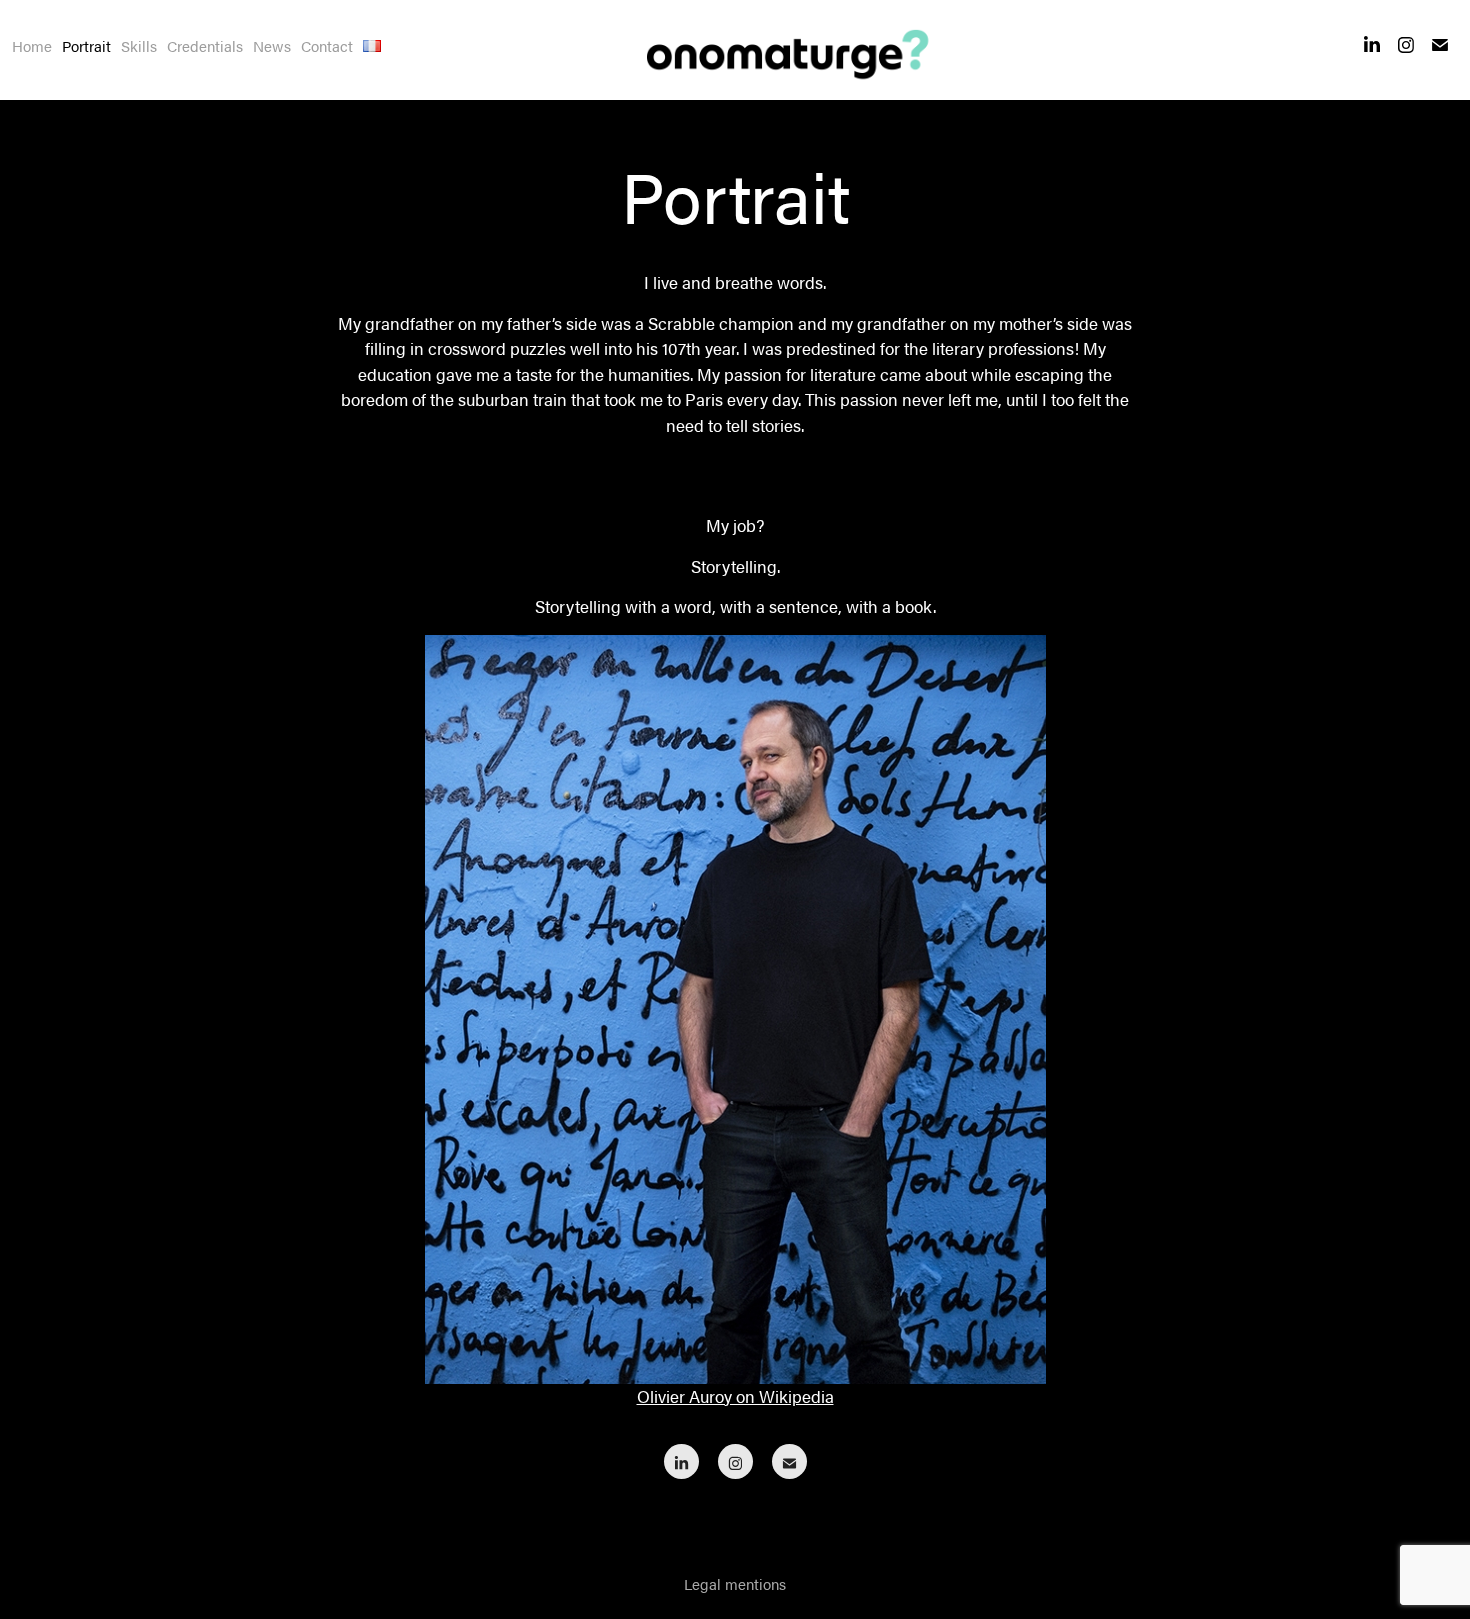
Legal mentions (735, 1583)
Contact (327, 45)
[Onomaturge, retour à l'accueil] (781, 50)
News (272, 45)
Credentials (205, 45)
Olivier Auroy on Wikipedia (735, 1396)
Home (32, 45)
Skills (139, 45)
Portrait (86, 45)
